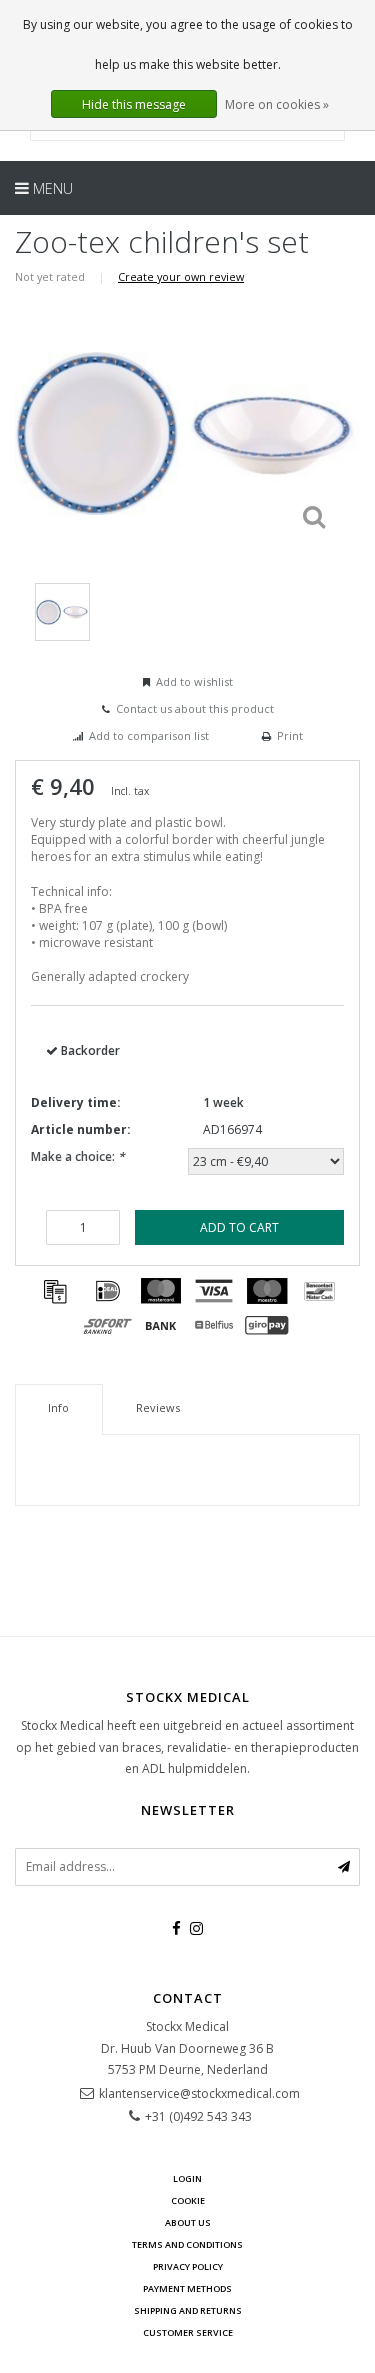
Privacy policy (188, 2266)
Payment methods (187, 2288)
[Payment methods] (55, 1291)
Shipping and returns (188, 2310)
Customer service (188, 2332)
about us (188, 2222)
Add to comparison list (149, 735)
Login (187, 2178)
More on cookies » (277, 104)
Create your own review (181, 276)
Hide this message (134, 104)
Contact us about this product (195, 708)
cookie (188, 2200)
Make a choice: (78, 1156)
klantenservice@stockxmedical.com (199, 2093)
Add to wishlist (194, 681)
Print (290, 735)
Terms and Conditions (187, 2244)
